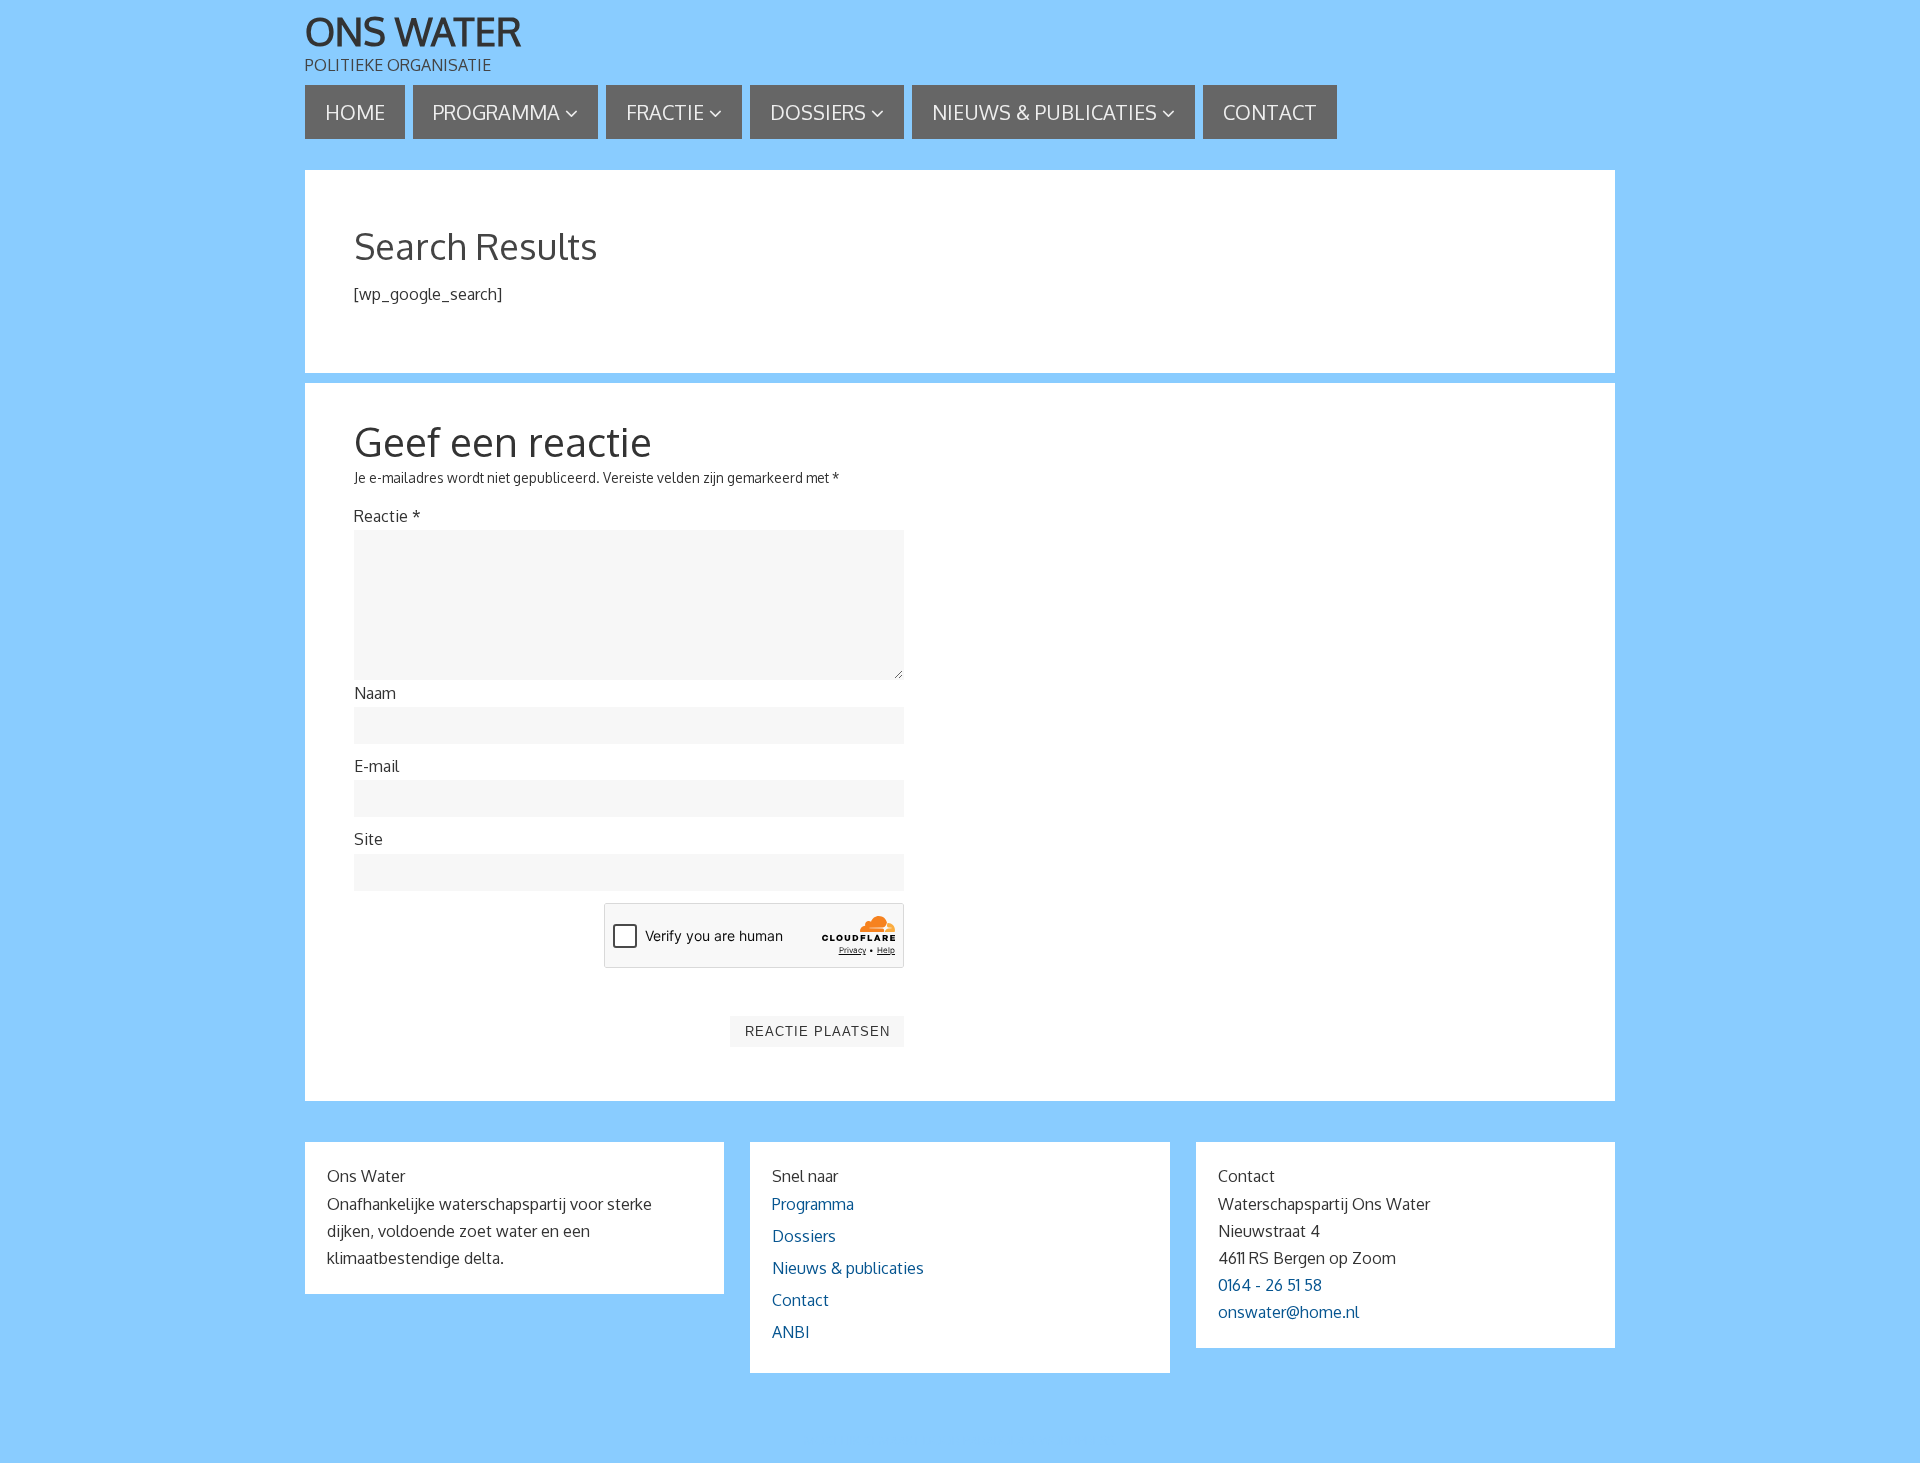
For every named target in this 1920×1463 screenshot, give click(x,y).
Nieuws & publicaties (848, 1268)
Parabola (994, 1440)
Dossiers (804, 1236)
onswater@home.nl (1288, 1312)
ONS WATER (413, 31)
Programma (813, 1204)
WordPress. (1078, 1440)
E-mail (376, 766)
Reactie (387, 516)
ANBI (791, 1332)
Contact (800, 1300)
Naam (375, 693)
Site (368, 839)
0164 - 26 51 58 (1270, 1285)
